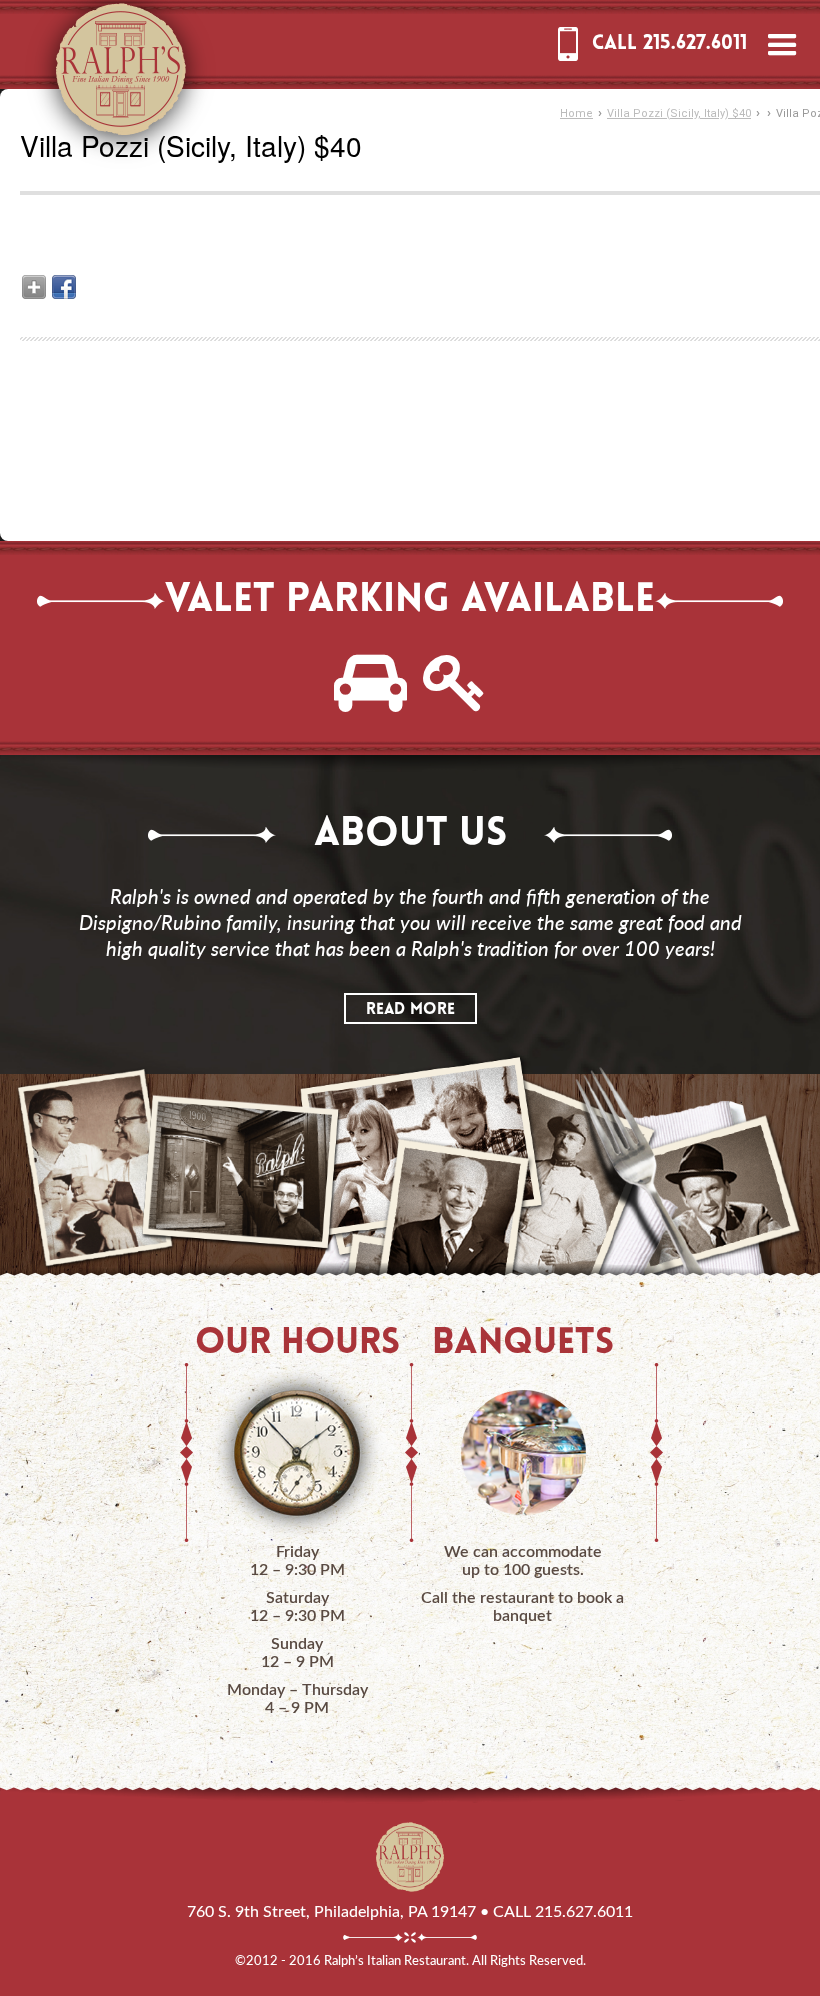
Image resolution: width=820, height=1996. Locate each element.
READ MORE (410, 1010)
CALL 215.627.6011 (669, 44)
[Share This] (34, 287)
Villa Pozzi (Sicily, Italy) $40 (679, 113)
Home (576, 113)
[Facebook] (64, 287)
